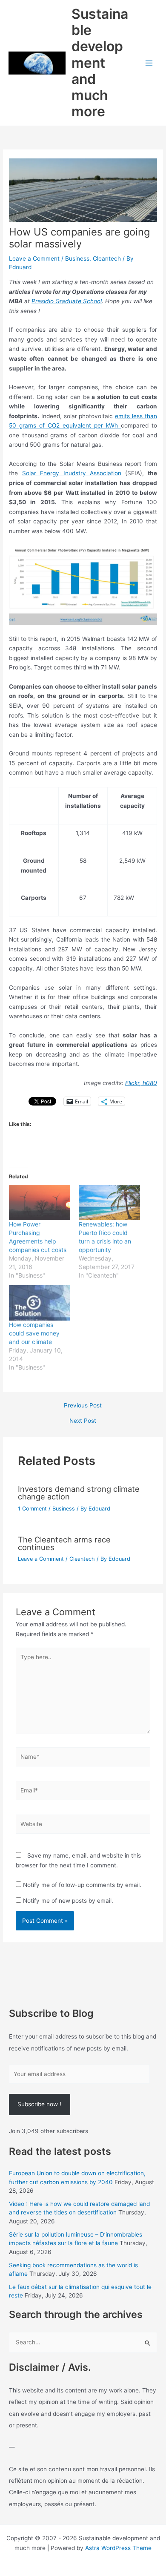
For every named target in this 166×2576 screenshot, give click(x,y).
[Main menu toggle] (149, 63)
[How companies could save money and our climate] (40, 1303)
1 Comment (32, 1509)
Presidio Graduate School (67, 301)
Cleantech (107, 258)
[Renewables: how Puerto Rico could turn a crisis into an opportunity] (109, 1202)
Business (77, 258)
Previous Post (83, 1406)
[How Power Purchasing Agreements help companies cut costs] (40, 1202)
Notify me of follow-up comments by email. (82, 1885)
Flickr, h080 (141, 1083)
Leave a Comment (34, 258)
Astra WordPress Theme (118, 2548)
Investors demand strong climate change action (79, 1493)
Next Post (83, 1421)
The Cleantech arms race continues (64, 1543)
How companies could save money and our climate (34, 1333)
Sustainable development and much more (100, 63)
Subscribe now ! (39, 2104)
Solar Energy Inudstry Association (72, 473)
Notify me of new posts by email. (68, 1901)
